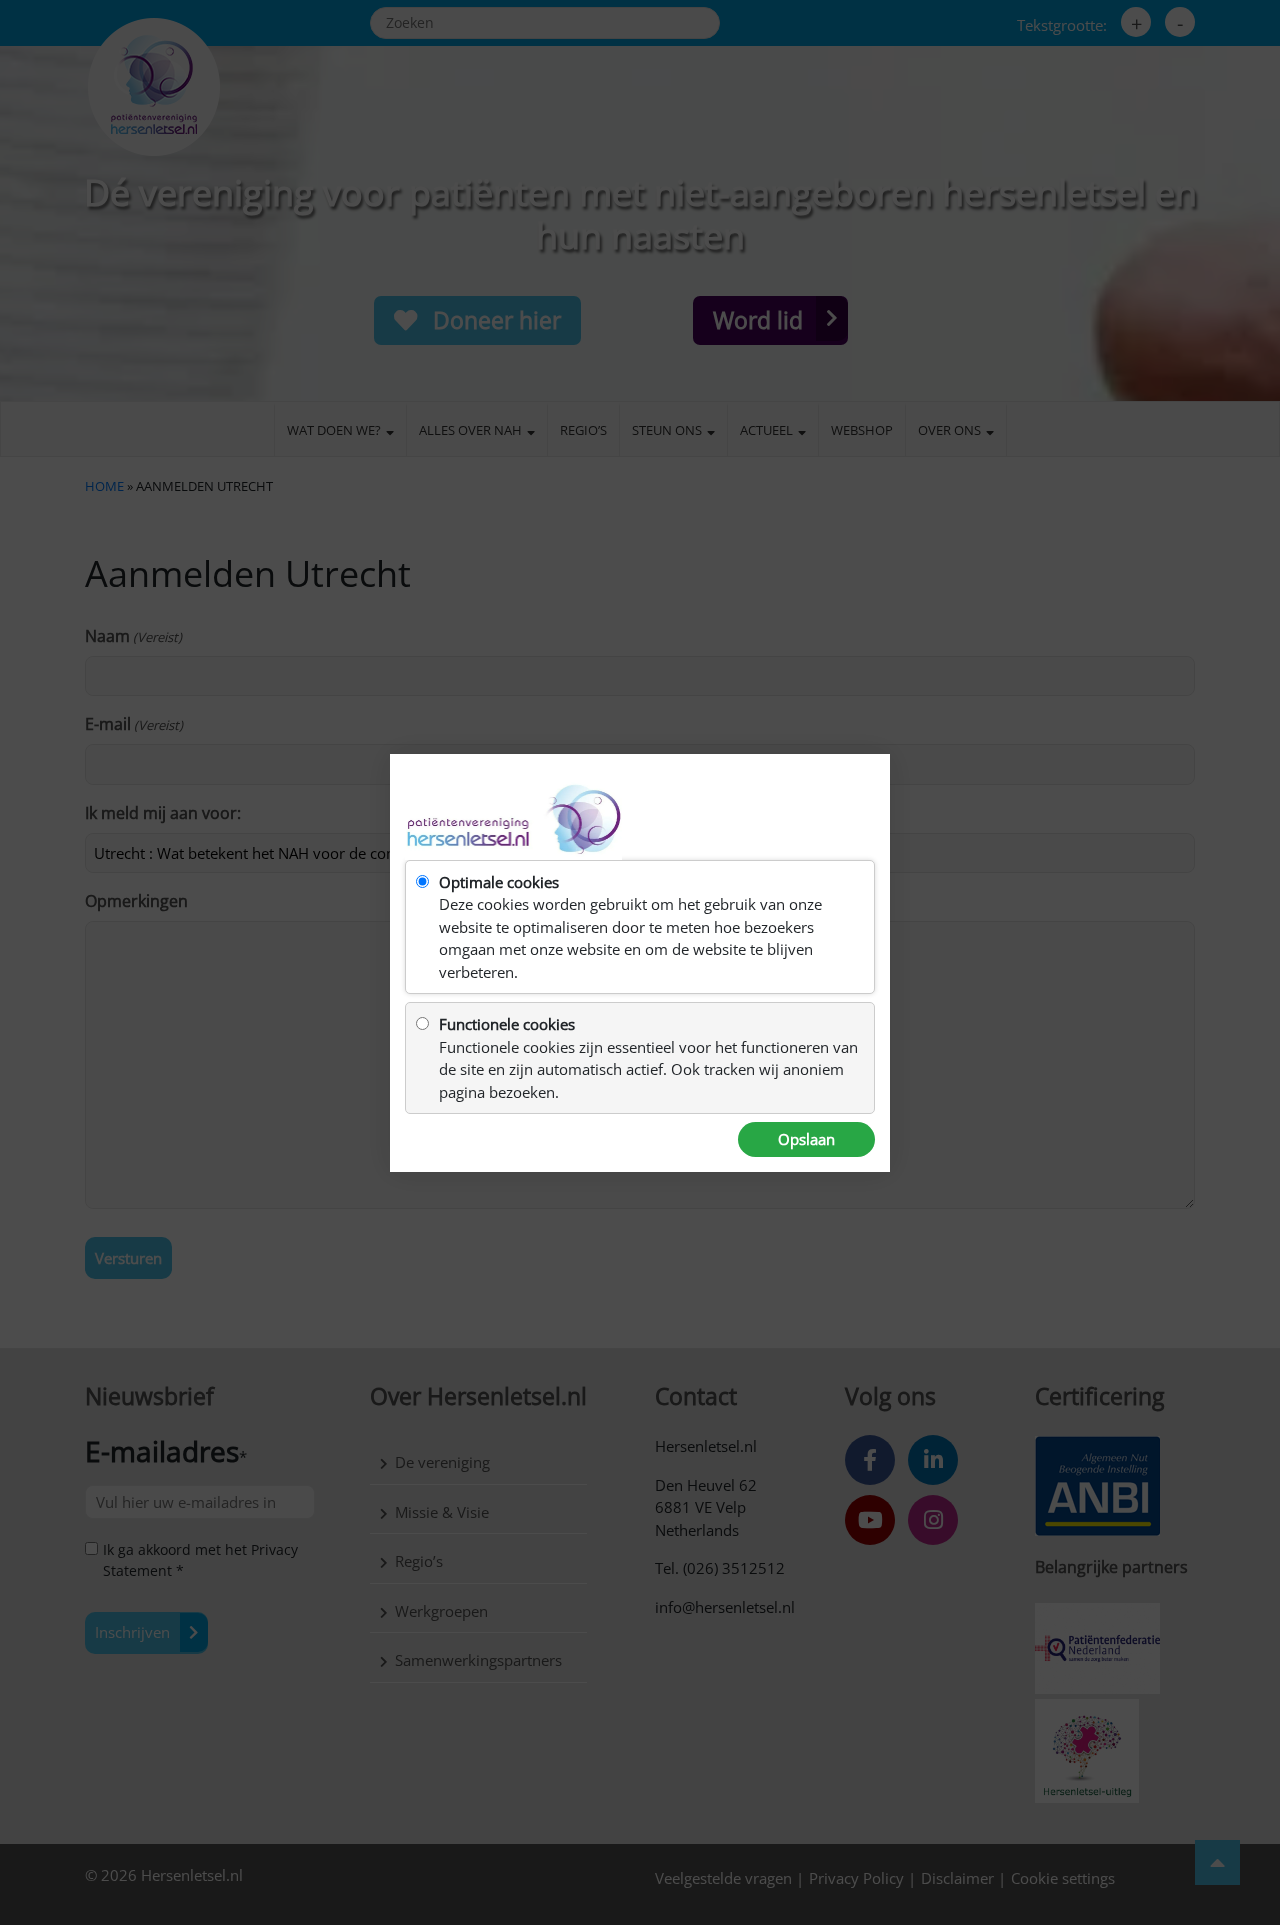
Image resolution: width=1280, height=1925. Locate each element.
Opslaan (806, 1139)
